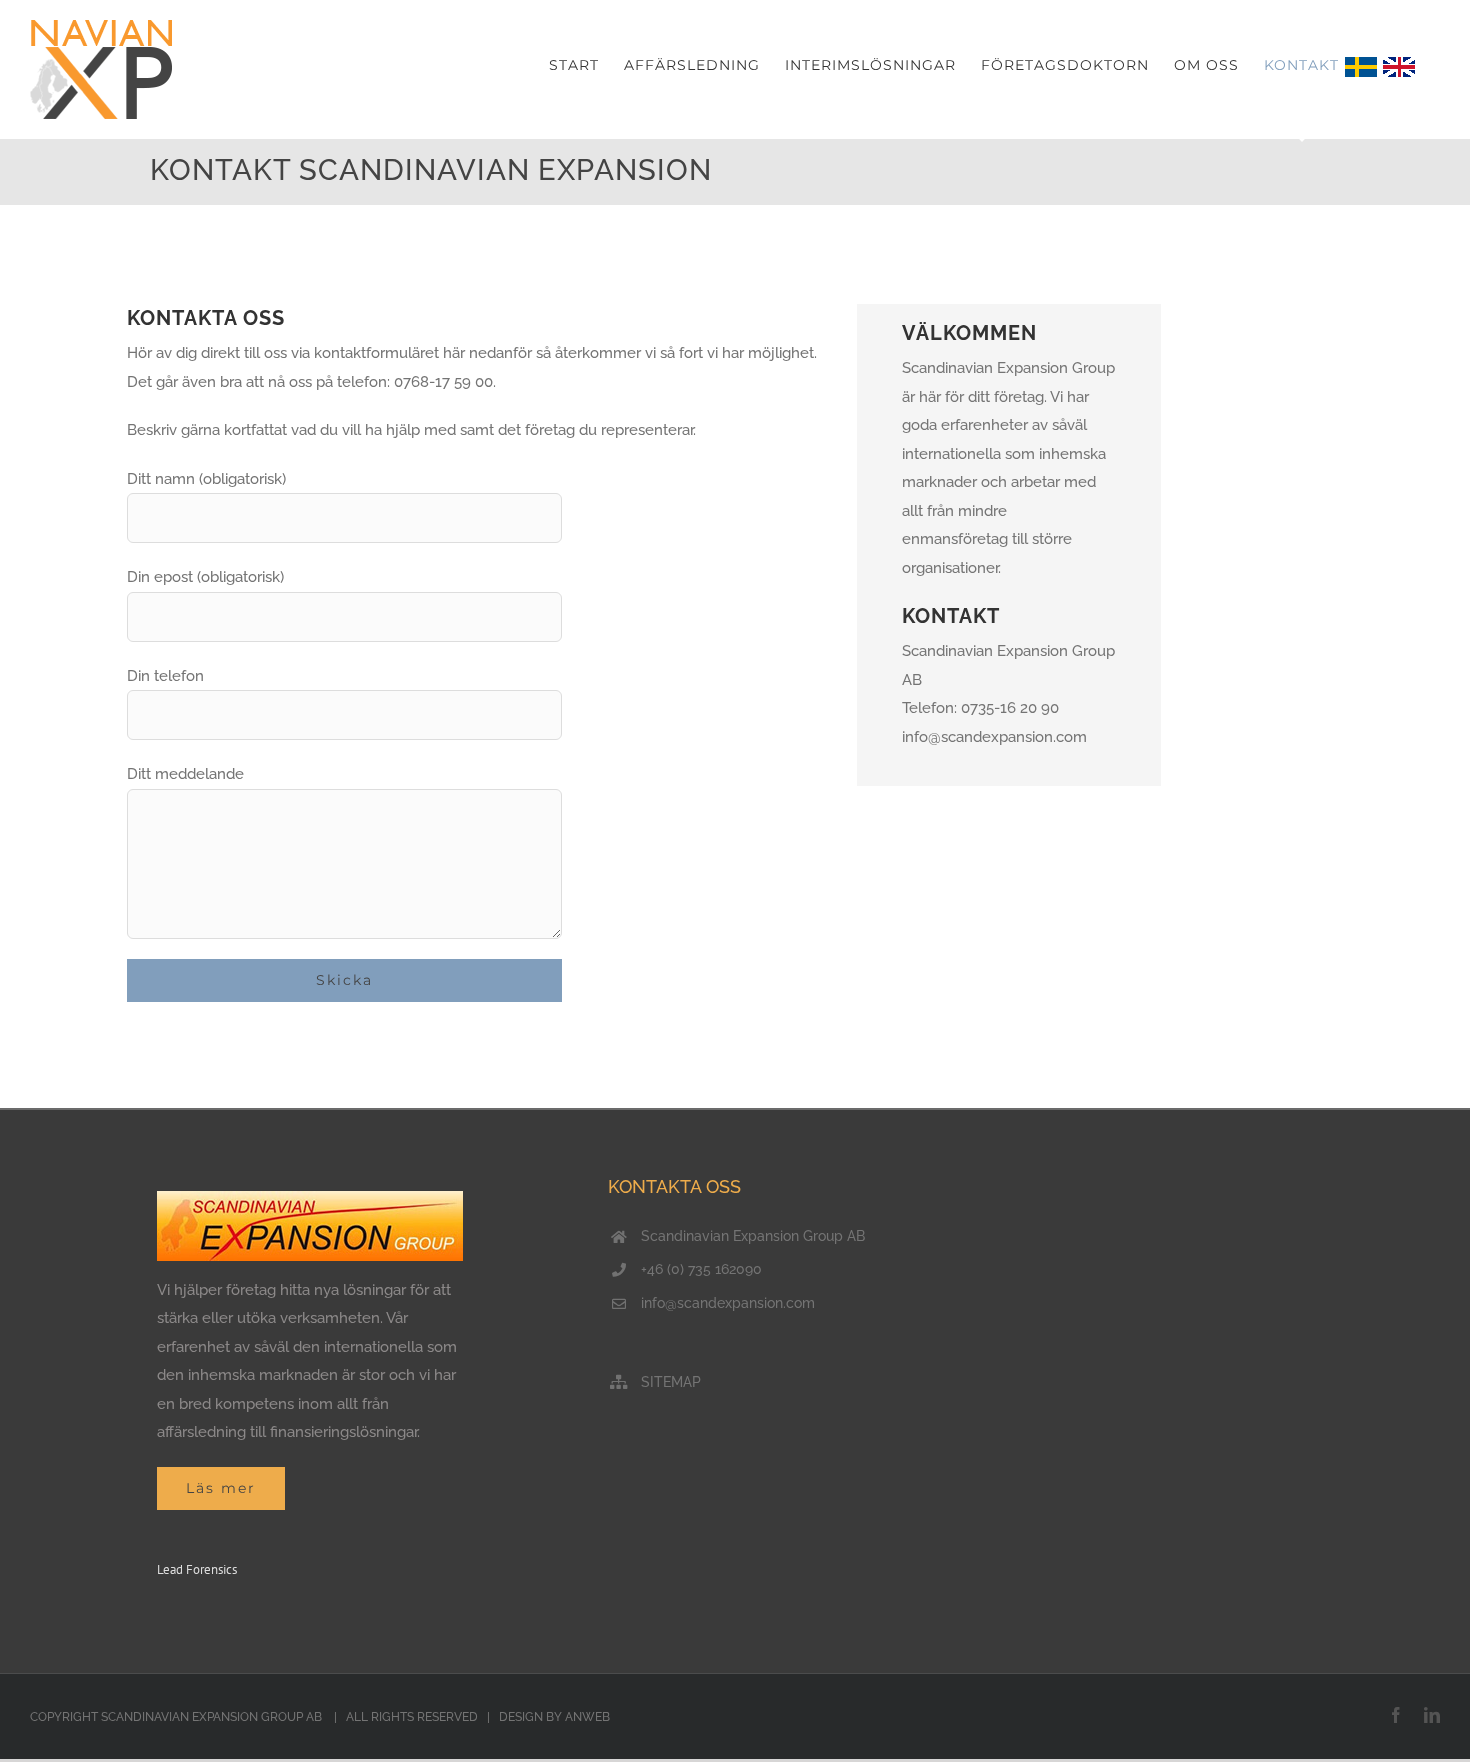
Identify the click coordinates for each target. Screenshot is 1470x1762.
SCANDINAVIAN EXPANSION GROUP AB (213, 1717)
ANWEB (587, 1717)
